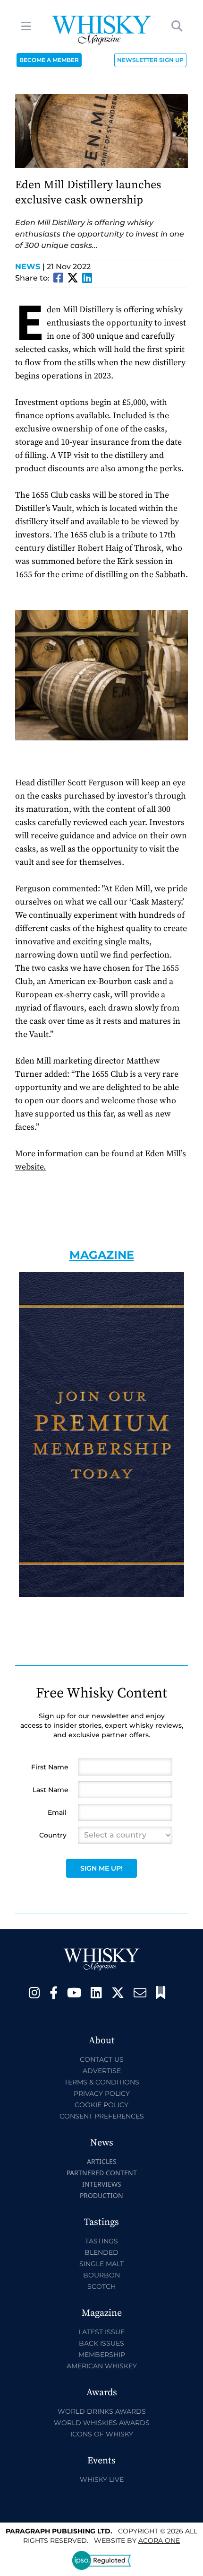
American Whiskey (102, 2366)
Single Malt (101, 2264)
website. (30, 1167)
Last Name (51, 1790)
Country (53, 1835)
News (30, 267)
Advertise (102, 2071)
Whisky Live (102, 2479)
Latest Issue (101, 2332)
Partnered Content (102, 2173)
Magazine (102, 1255)
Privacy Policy (102, 2093)
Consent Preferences (102, 2116)
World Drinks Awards (102, 2411)
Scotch (101, 2286)
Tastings (101, 2241)
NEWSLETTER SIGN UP (150, 60)
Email (57, 1812)
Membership (102, 2355)
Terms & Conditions (102, 2082)
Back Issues (101, 2343)
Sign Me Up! (101, 1868)
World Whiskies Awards (102, 2423)
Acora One (159, 2541)
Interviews (102, 2184)
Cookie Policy (101, 2105)
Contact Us (102, 2059)
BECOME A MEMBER (49, 60)
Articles (102, 2161)
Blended (101, 2252)
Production (101, 2195)
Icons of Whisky (102, 2434)
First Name (50, 1767)
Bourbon (101, 2275)
